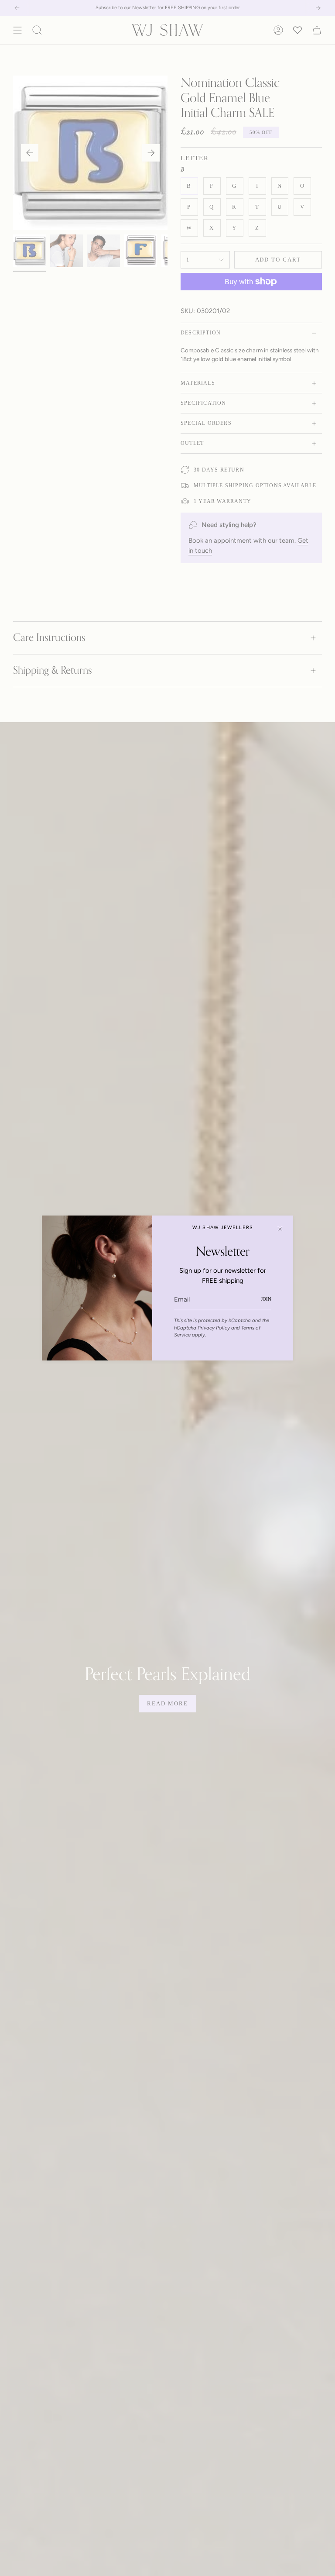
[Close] (280, 1229)
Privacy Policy (214, 1328)
